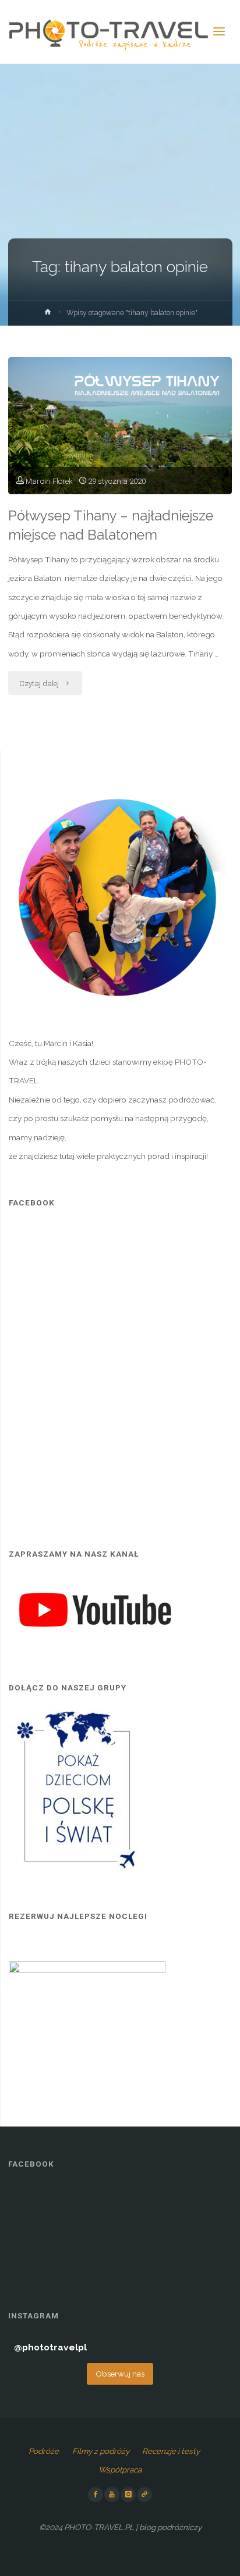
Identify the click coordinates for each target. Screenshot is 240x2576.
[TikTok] (144, 2495)
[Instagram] (128, 2495)
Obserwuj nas (120, 2374)
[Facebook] (96, 2495)
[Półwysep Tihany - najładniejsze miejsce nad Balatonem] (120, 426)
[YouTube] (112, 2495)
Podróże (44, 2451)
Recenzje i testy (171, 2451)
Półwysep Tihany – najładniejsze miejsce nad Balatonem (111, 525)
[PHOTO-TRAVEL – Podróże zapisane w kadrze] (108, 32)
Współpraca (120, 2470)
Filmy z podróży (101, 2451)
